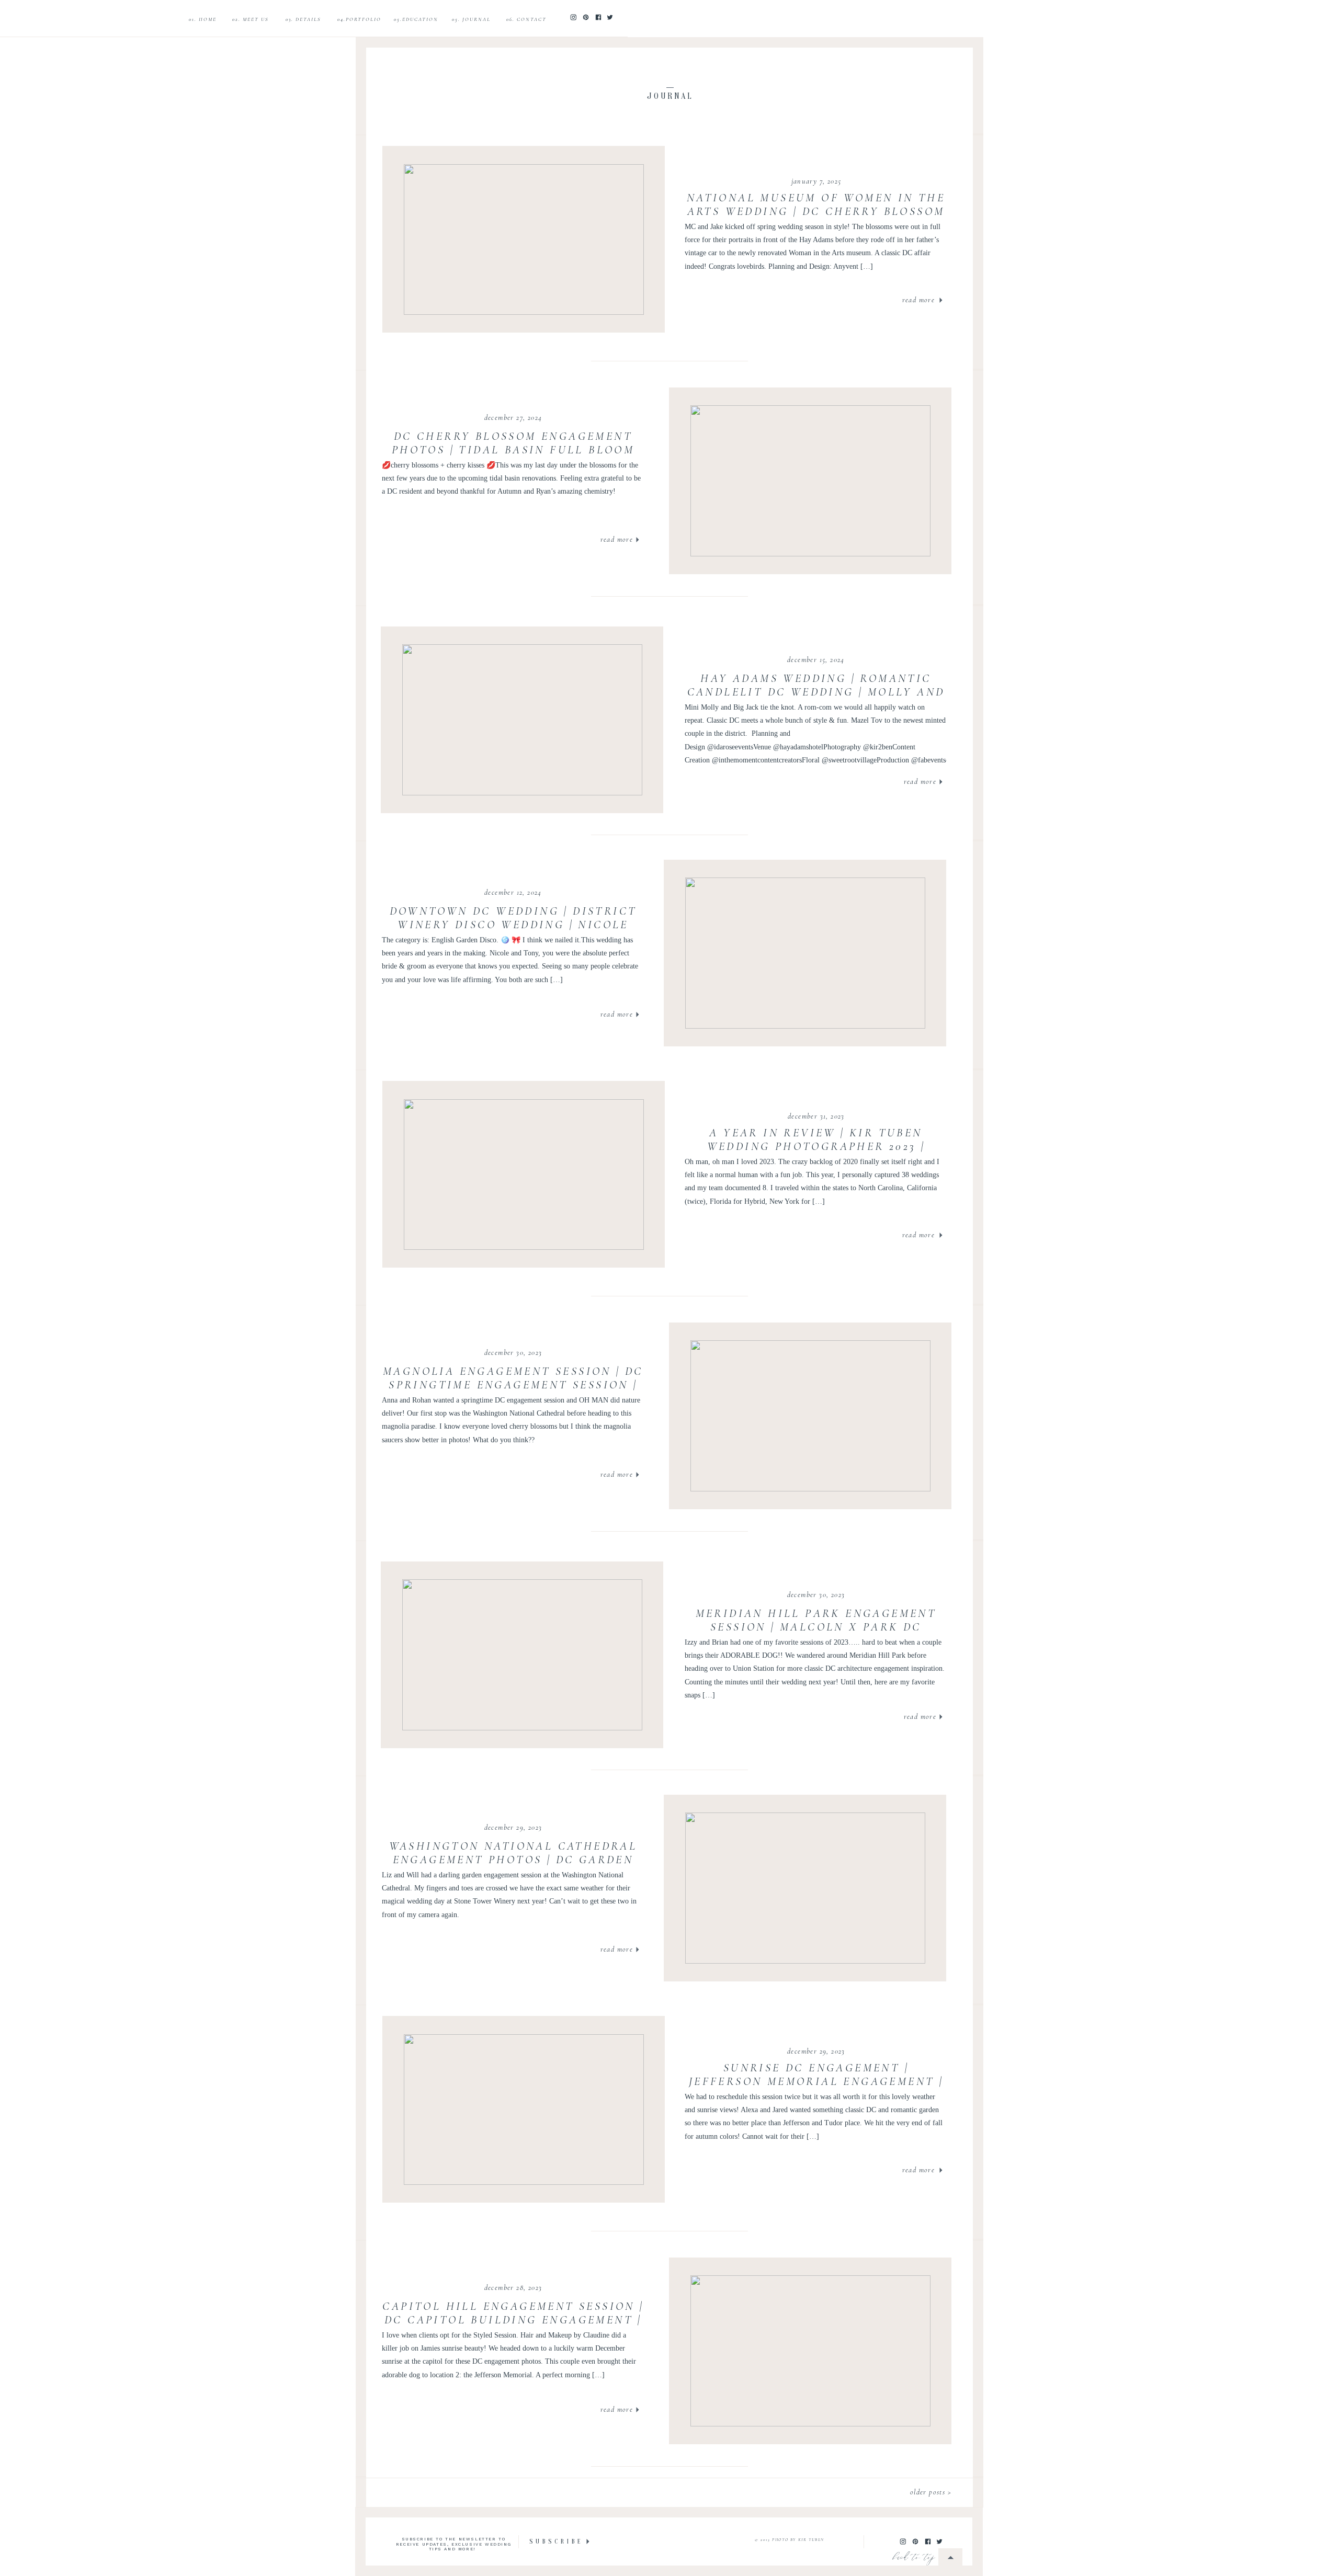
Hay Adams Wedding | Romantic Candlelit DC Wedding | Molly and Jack (816, 692)
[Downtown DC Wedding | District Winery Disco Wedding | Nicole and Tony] (805, 953)
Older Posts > (931, 2492)
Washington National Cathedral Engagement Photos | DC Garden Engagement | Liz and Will (513, 1860)
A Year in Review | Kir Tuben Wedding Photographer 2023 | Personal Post (816, 1147)
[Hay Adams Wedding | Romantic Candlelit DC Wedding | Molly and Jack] (522, 720)
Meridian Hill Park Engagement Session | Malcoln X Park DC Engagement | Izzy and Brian (816, 1627)
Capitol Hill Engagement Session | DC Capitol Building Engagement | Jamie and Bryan (513, 2320)
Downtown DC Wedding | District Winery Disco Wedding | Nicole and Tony (513, 925)
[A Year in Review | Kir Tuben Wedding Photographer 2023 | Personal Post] (524, 1175)
